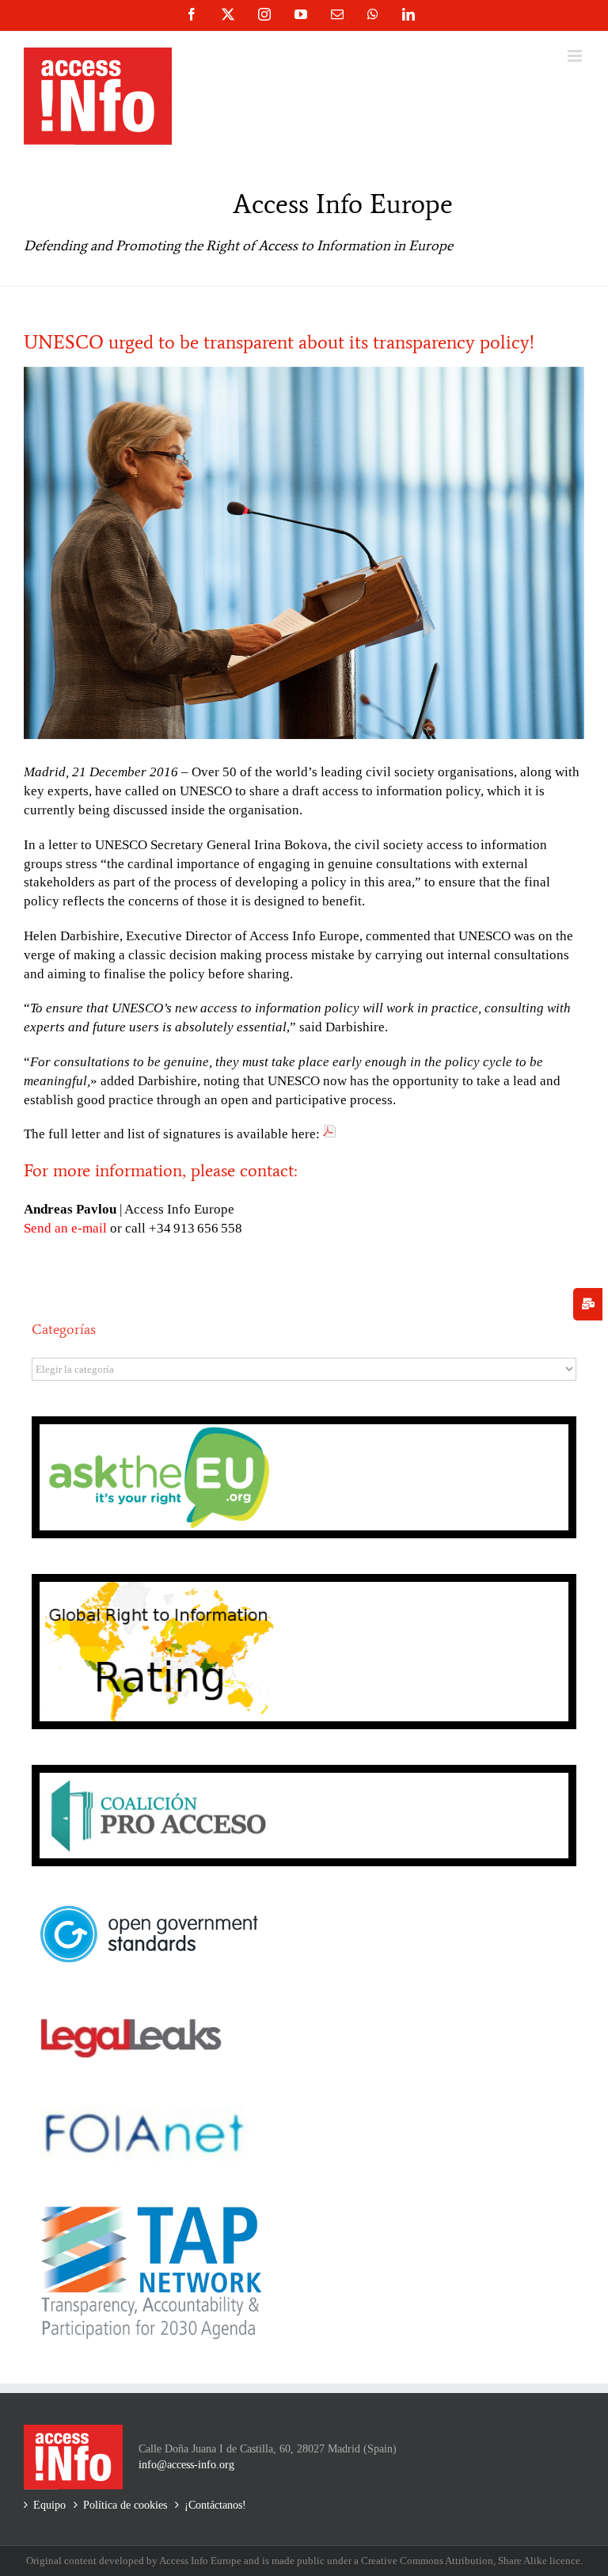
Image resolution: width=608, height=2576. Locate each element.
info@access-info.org (186, 2465)
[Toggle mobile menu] (576, 56)
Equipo (49, 2505)
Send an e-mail (65, 1228)
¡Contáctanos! (215, 2505)
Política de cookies (125, 2505)
